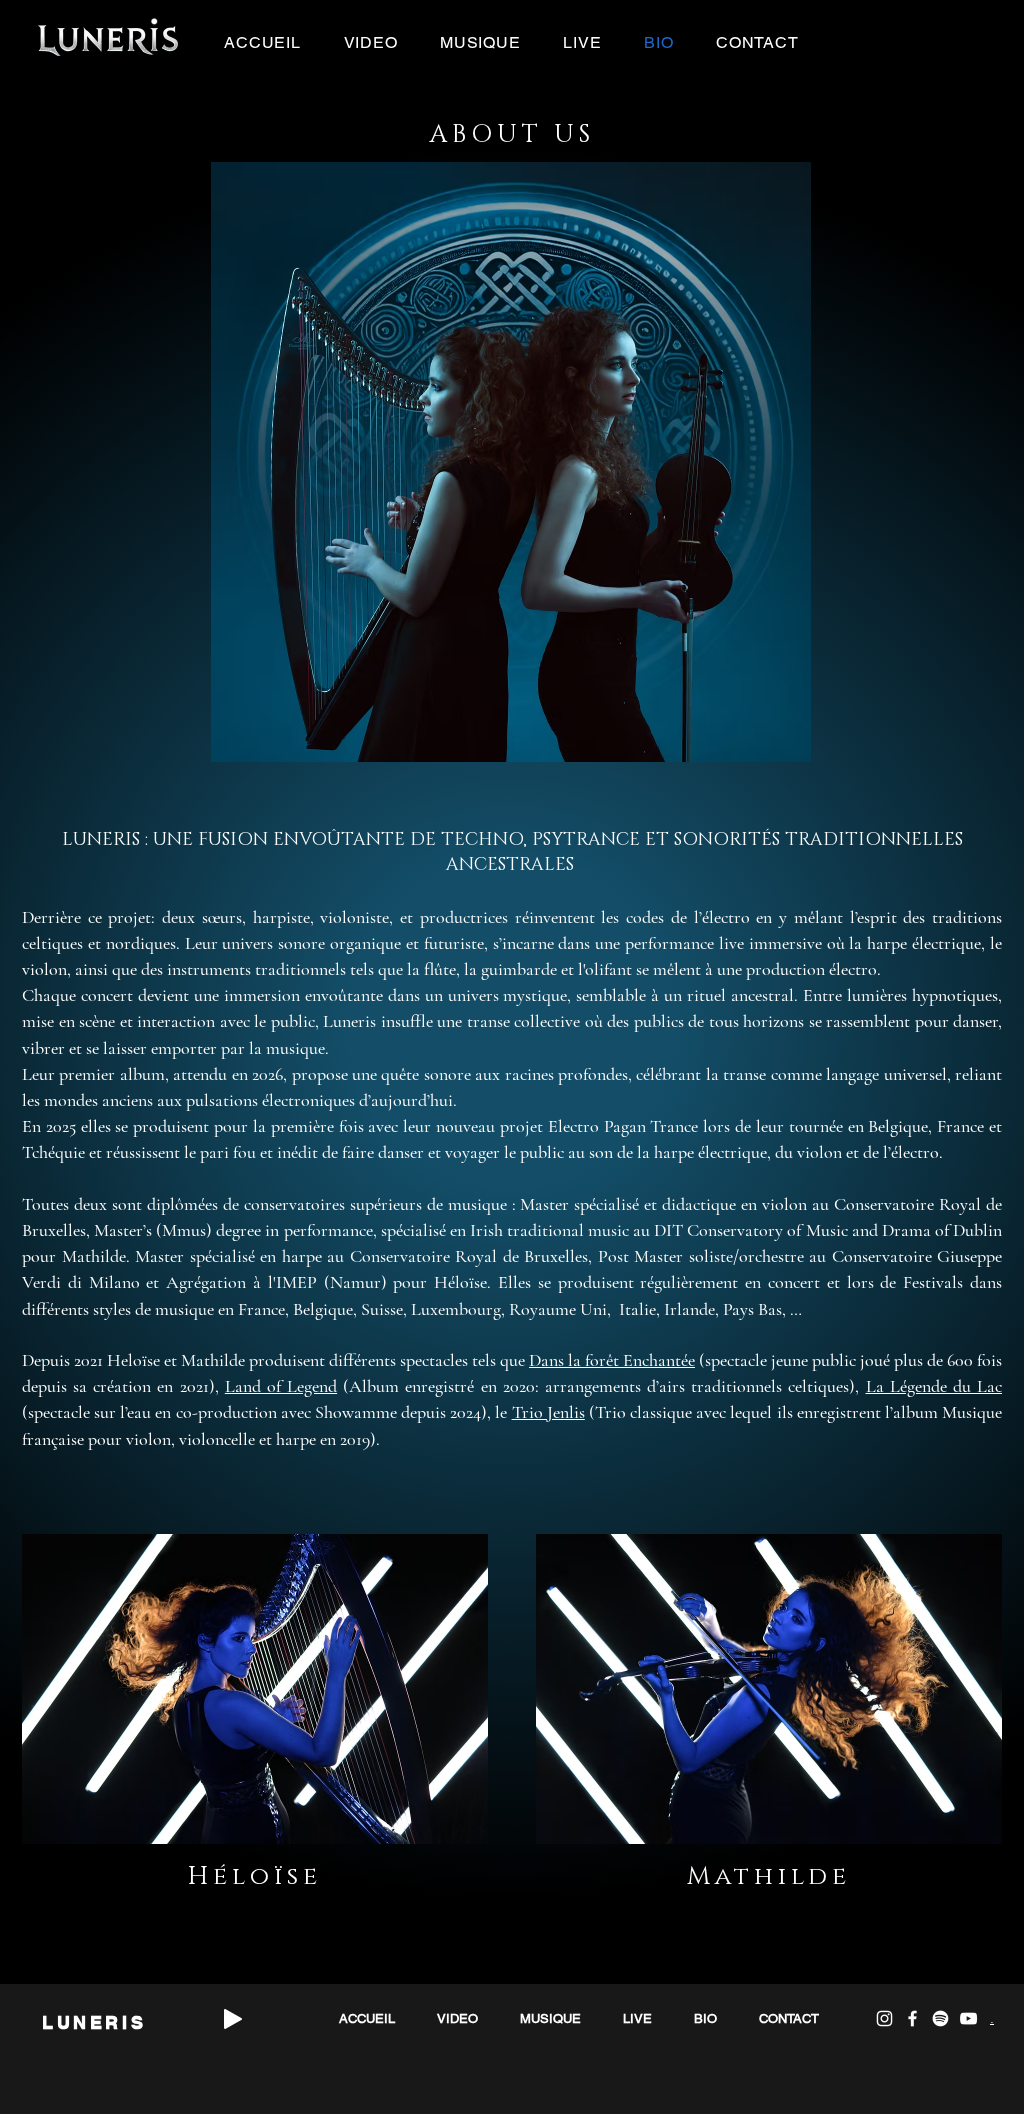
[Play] (233, 2019)
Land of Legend (281, 1386)
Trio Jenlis (548, 1412)
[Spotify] (940, 2018)
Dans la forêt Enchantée (612, 1360)
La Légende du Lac (934, 1386)
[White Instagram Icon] (884, 2018)
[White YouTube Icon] (968, 2018)
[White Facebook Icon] (912, 2018)
